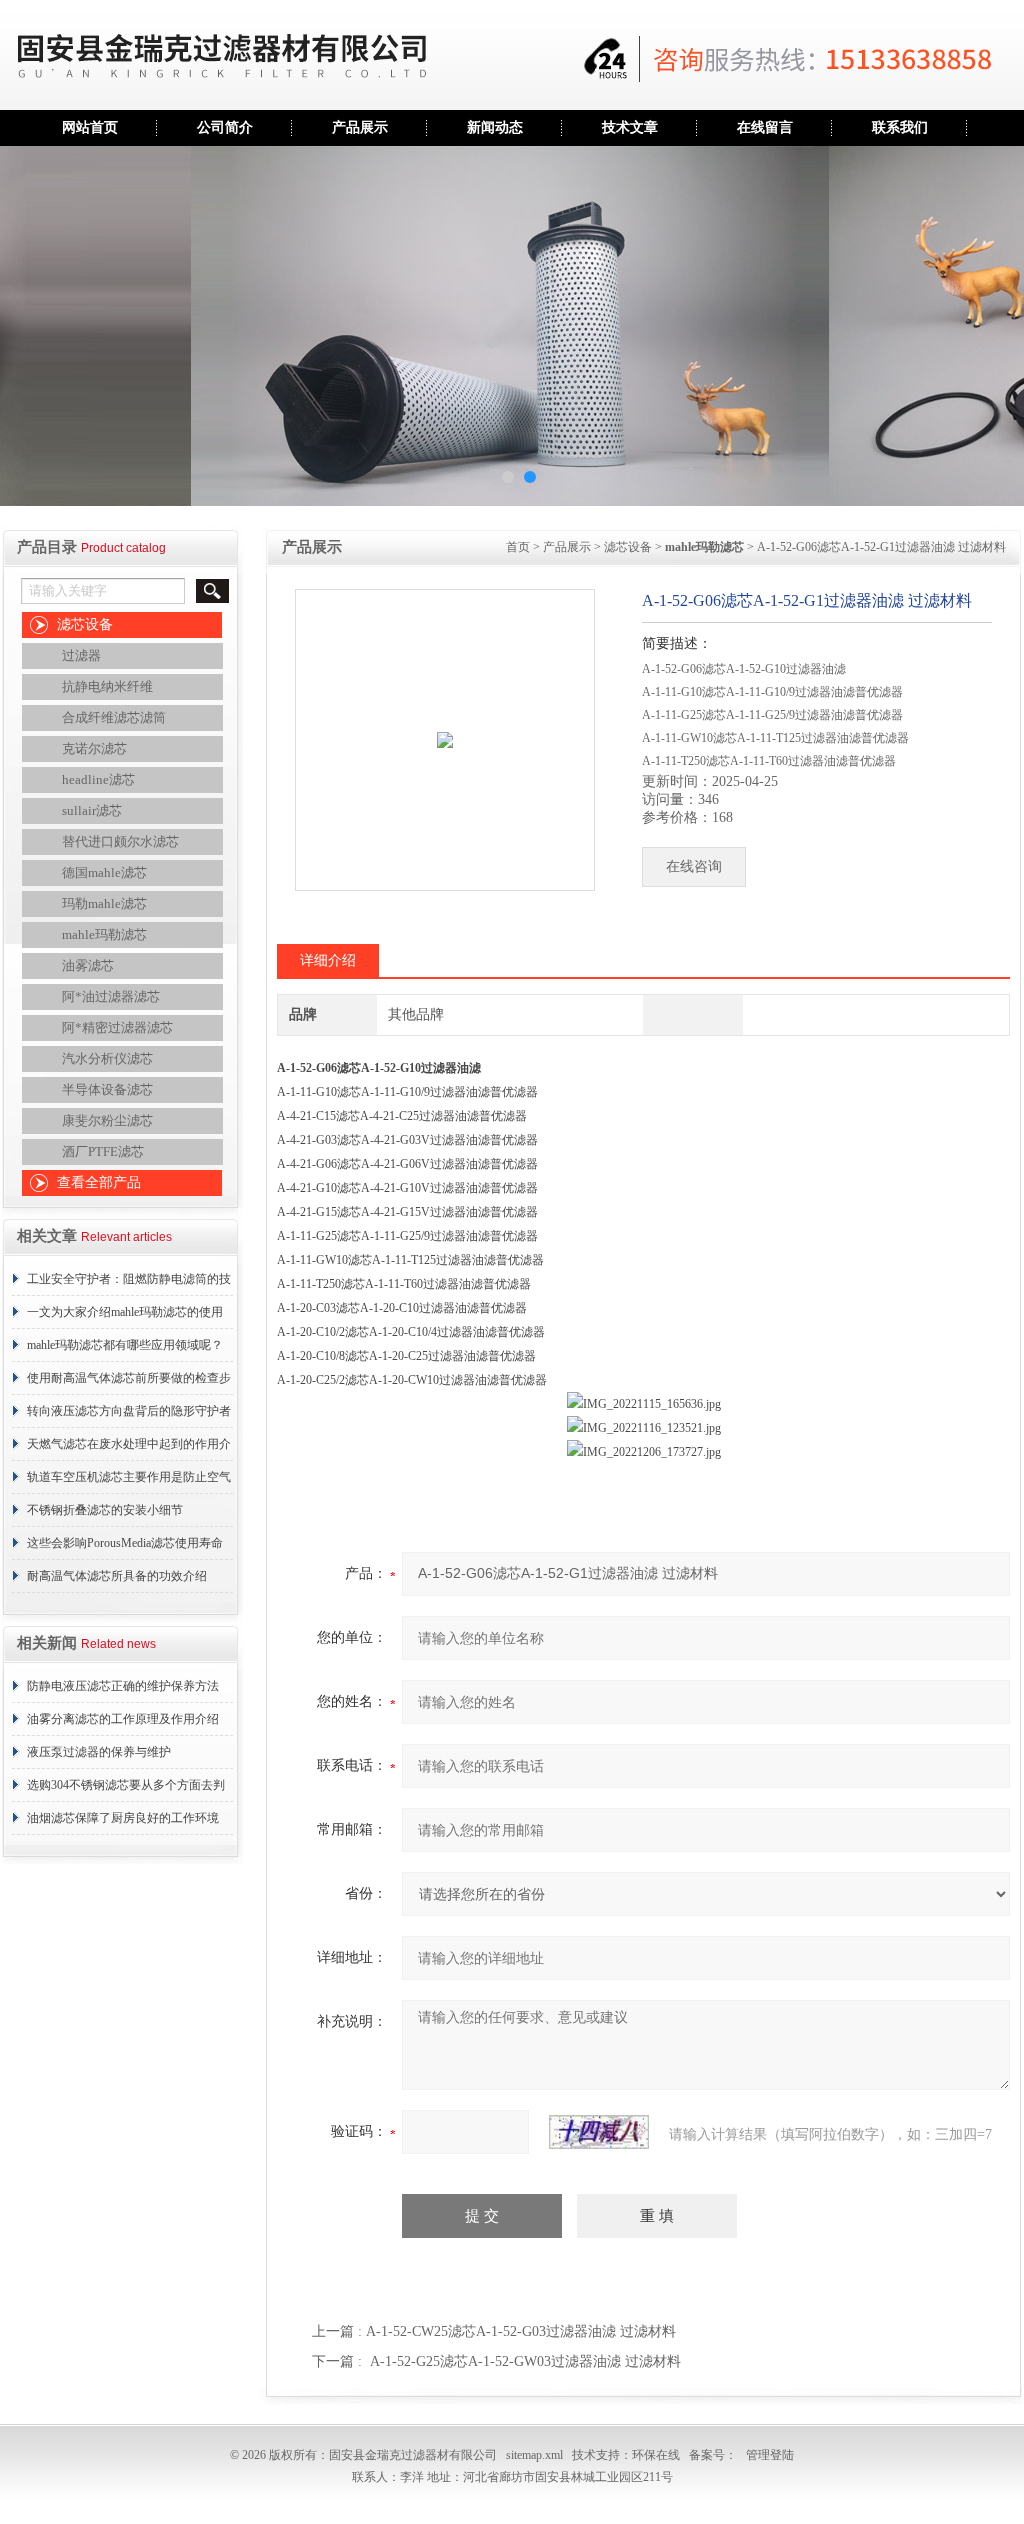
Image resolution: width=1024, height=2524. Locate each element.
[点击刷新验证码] (599, 2132)
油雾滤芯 (88, 965)
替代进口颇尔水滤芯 (120, 841)
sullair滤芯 (92, 810)
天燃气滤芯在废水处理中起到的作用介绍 (129, 1449)
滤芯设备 (85, 624)
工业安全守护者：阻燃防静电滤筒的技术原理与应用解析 (129, 1284)
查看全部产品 (99, 1182)
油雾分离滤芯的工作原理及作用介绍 (123, 1719)
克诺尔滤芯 (94, 748)
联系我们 (900, 127)
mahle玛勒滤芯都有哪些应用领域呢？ (125, 1345)
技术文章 (630, 127)
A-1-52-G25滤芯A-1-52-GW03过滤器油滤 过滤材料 (525, 2361)
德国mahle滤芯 (104, 872)
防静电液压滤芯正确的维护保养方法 (123, 1686)
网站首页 (90, 127)
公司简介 (225, 127)
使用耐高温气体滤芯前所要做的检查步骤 (129, 1383)
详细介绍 (328, 960)
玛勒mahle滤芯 (104, 903)
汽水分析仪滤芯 (107, 1058)
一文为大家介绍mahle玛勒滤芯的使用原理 (125, 1317)
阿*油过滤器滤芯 (111, 996)
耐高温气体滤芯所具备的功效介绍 (117, 1576)
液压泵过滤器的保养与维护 (99, 1752)
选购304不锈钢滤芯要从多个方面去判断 (126, 1790)
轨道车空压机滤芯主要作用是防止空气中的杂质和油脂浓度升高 (129, 1482)
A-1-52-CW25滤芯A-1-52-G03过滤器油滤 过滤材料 (521, 2331)
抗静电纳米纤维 (107, 686)
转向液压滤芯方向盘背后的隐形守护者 (129, 1411)
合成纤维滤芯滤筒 (114, 717)
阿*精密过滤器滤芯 (117, 1027)
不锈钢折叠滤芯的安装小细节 (105, 1510)
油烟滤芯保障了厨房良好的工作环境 (123, 1818)
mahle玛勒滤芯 (104, 934)
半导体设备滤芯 (107, 1089)
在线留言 (765, 127)
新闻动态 (495, 127)
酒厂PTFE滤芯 (103, 1151)
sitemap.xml (534, 2455)
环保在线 (656, 2455)
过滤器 (81, 655)
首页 (518, 547)
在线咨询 (694, 866)
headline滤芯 (98, 779)
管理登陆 (770, 2455)
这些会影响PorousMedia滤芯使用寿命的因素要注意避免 (125, 1548)
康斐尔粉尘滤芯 (107, 1120)
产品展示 (360, 127)
